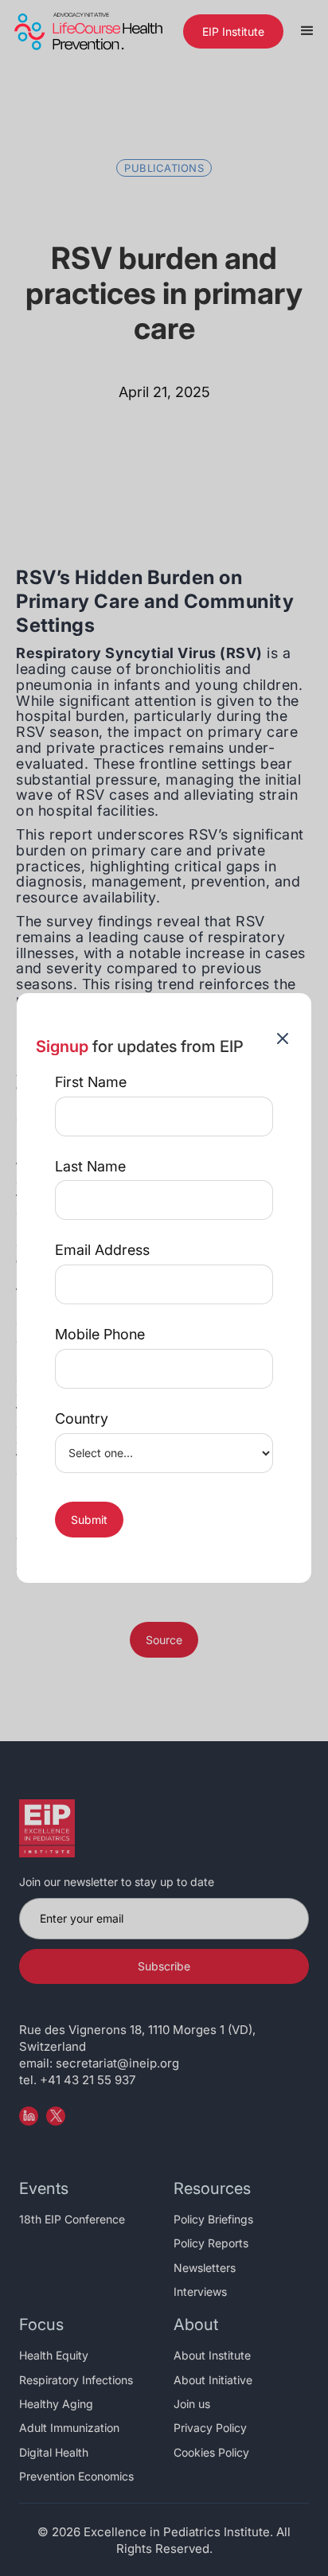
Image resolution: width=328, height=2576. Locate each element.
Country (82, 1419)
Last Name (90, 1167)
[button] (307, 31)
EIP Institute (233, 31)
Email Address (102, 1250)
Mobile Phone (100, 1335)
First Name (91, 1082)
